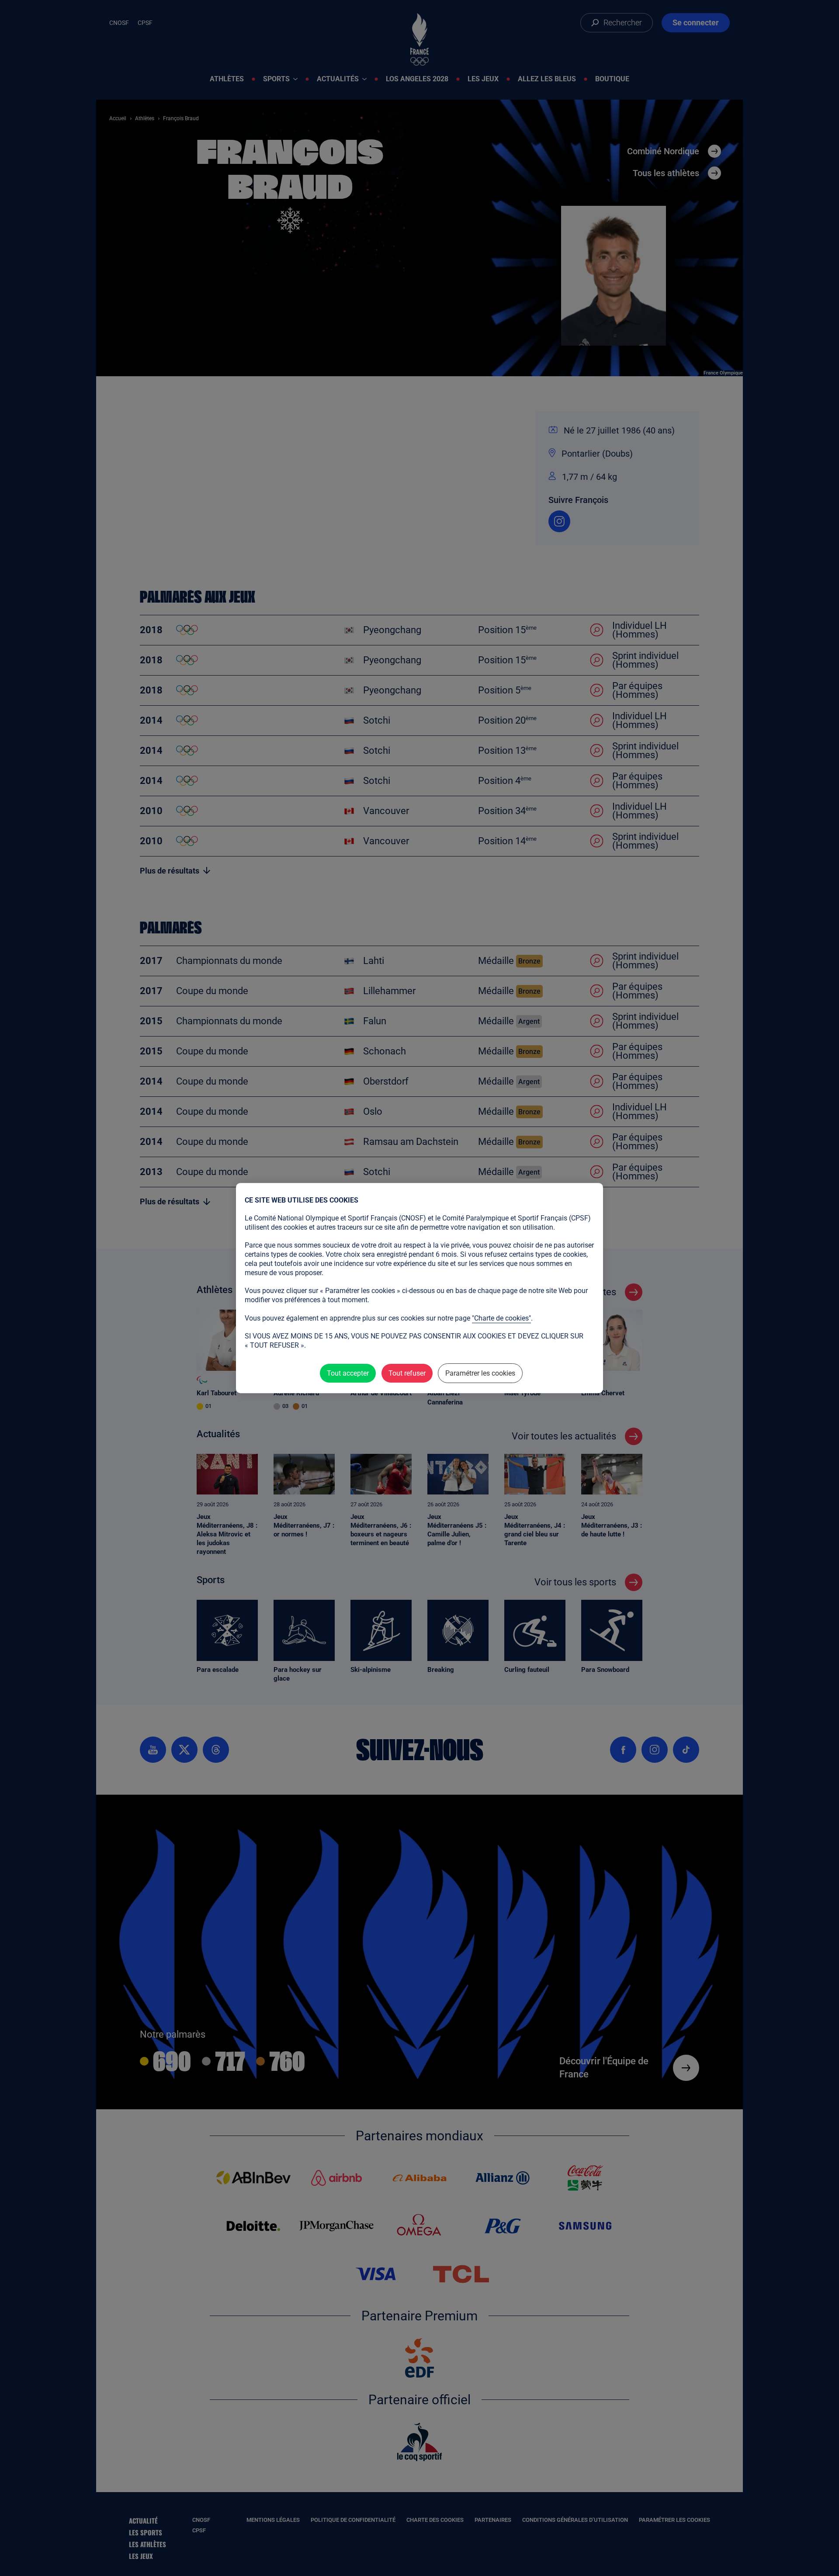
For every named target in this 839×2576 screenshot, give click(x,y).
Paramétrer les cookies (480, 1373)
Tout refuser (407, 1373)
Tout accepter (348, 1373)
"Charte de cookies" (501, 1318)
